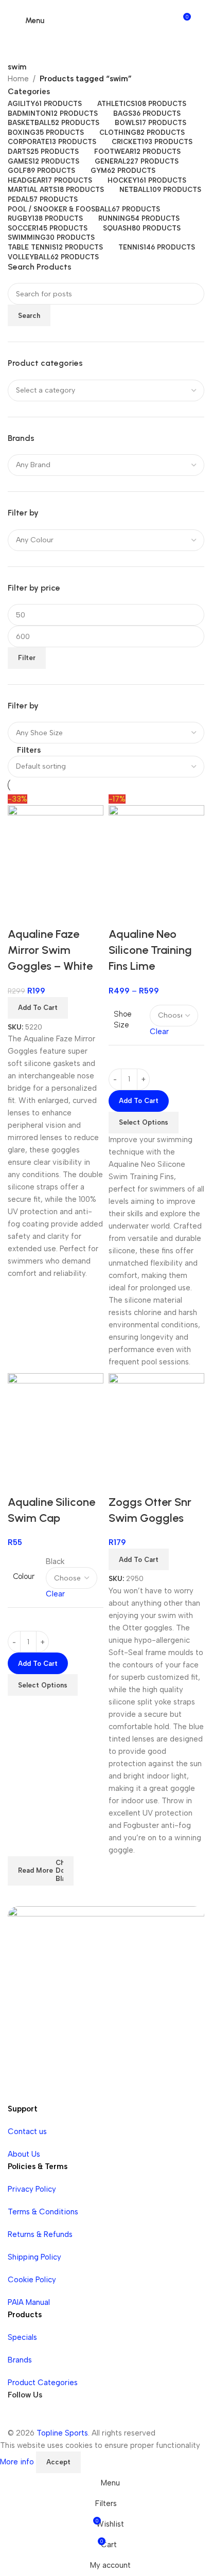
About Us (24, 2154)
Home (18, 79)
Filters (29, 750)
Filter (27, 658)
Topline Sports (62, 2433)
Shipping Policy (34, 2257)
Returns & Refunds (40, 2234)
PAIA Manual (29, 2302)
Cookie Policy (32, 2280)
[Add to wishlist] (149, 914)
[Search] (199, 21)
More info (18, 2461)
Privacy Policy (32, 2189)
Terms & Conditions (43, 2212)
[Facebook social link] (18, 2417)
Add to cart (139, 1101)
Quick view (121, 914)
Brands (20, 2360)
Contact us (27, 2131)
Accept (58, 2462)
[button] (139, 1559)
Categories (29, 92)
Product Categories (43, 2383)
